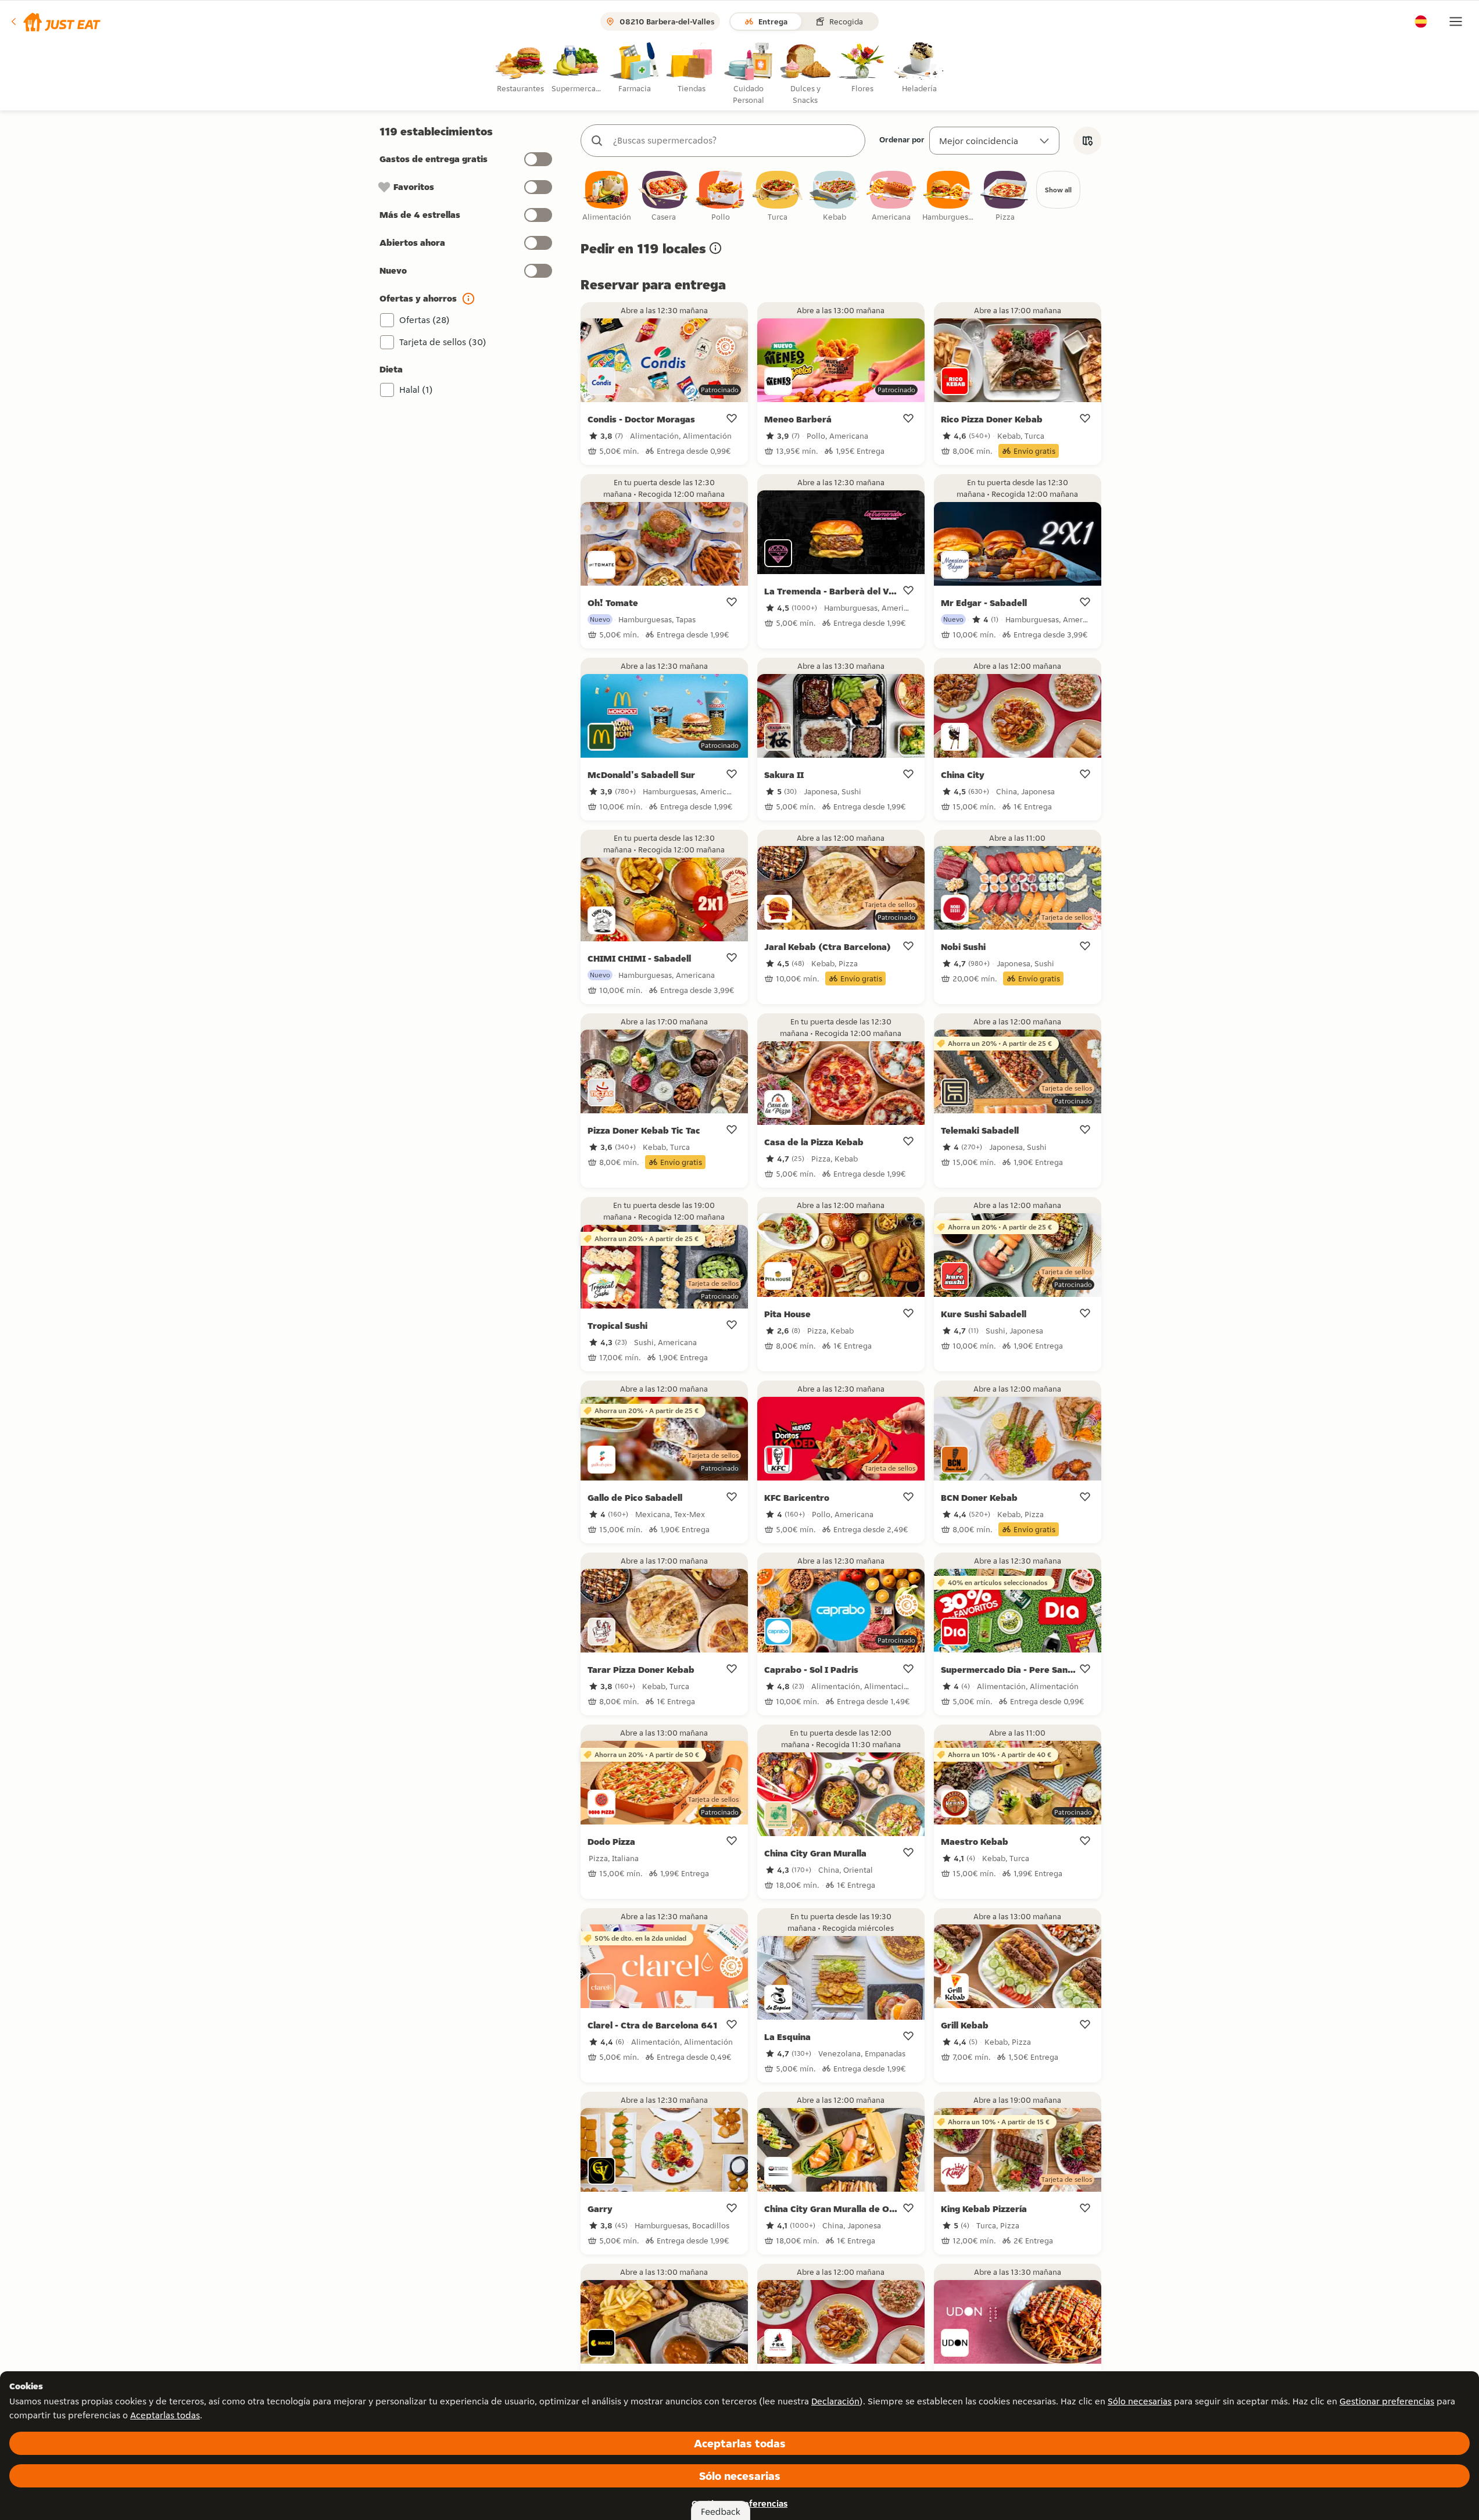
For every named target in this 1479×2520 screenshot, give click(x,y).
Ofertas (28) (425, 320)
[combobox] (735, 141)
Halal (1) (416, 390)
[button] (55, 21)
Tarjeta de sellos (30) (443, 342)
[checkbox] (607, 197)
